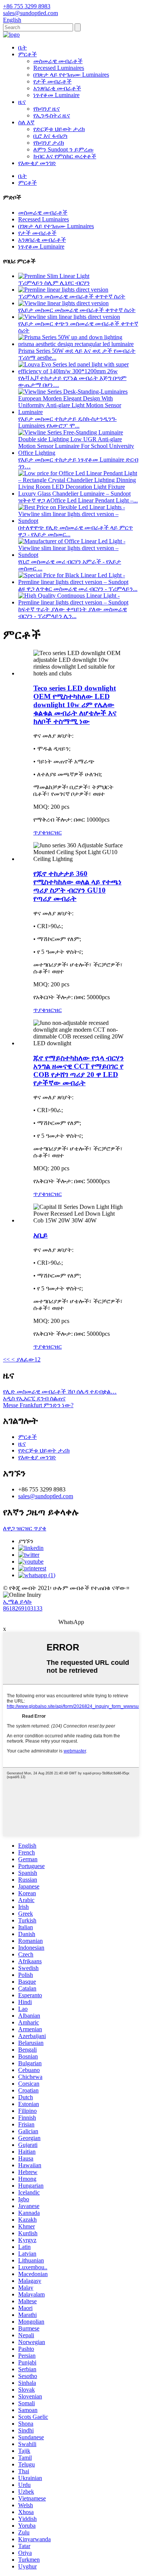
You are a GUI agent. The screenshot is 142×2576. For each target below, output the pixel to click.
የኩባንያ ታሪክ (49, 143)
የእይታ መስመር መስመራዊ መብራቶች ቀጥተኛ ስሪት (77, 310)
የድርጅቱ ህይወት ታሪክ (59, 129)
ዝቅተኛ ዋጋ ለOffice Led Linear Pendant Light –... (78, 500)
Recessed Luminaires (59, 68)
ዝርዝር (54, 832)
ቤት (23, 47)
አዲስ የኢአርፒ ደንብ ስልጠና (34, 1398)
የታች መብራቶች (52, 81)
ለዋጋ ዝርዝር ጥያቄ (25, 1528)
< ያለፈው (22, 1359)
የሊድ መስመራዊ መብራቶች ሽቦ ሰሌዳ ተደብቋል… (60, 1392)
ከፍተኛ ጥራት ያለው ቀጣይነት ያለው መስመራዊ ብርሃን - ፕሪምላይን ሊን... (73, 613)
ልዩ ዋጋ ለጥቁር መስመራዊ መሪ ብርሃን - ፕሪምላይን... (78, 589)
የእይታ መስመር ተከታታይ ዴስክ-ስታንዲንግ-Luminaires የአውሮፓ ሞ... (67, 422)
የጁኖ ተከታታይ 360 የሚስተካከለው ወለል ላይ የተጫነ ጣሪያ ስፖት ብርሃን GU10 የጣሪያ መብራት (77, 886)
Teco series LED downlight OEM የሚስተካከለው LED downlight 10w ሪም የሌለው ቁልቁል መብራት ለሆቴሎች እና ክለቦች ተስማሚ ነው (75, 705)
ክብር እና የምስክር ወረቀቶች (65, 156)
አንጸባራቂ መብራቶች (57, 88)
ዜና (22, 102)
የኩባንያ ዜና (47, 109)
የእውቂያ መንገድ (37, 163)
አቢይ (41, 1235)
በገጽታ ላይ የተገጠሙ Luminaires (71, 75)
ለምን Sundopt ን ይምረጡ (63, 149)
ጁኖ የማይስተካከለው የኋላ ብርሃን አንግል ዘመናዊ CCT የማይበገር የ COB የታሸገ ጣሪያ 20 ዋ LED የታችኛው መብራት (79, 1070)
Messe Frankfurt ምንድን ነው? (38, 1405)
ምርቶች (27, 54)
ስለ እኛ (26, 122)
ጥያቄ (40, 832)
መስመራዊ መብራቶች (58, 61)
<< (6, 1359)
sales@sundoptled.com (46, 1496)
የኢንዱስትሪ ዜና (52, 115)
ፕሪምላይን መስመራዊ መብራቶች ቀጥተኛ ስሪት (72, 296)
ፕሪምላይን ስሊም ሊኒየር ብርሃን (54, 283)
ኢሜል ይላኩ (17, 1602)
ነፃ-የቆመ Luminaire (56, 95)
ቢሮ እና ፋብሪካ (50, 136)
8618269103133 (23, 1608)
